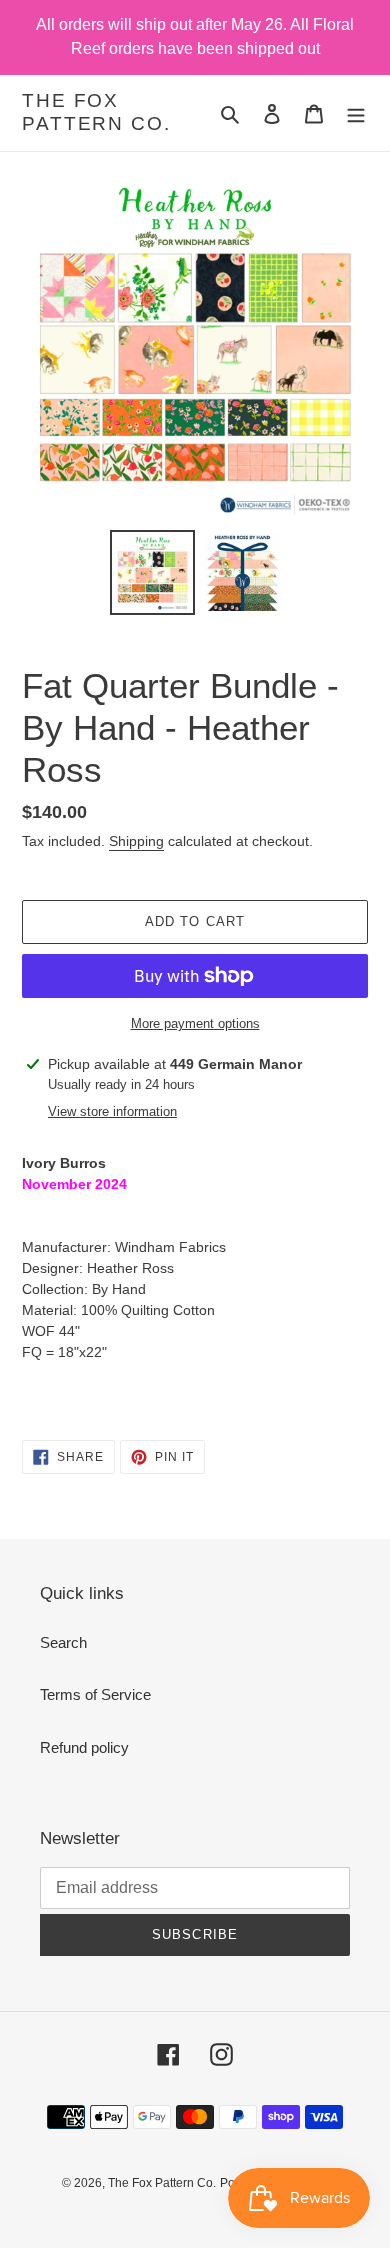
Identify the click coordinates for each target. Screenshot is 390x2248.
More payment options (195, 1023)
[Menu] (356, 113)
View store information (112, 1111)
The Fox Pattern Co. (96, 112)
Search (63, 1642)
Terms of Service (95, 1694)
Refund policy (84, 1747)
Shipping (136, 841)
